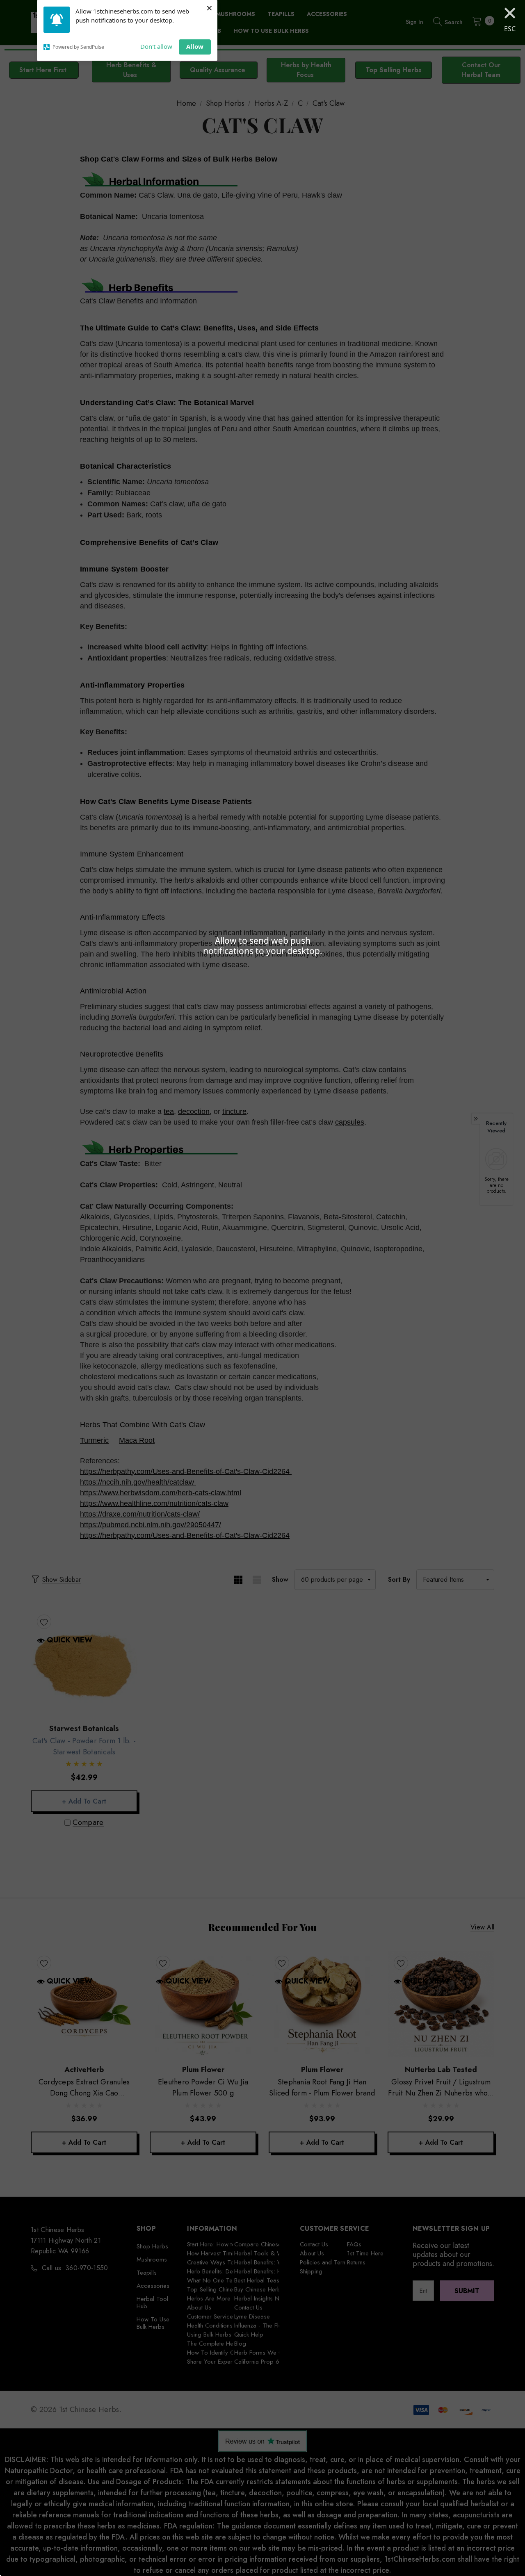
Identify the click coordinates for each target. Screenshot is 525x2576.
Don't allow (156, 46)
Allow (195, 46)
